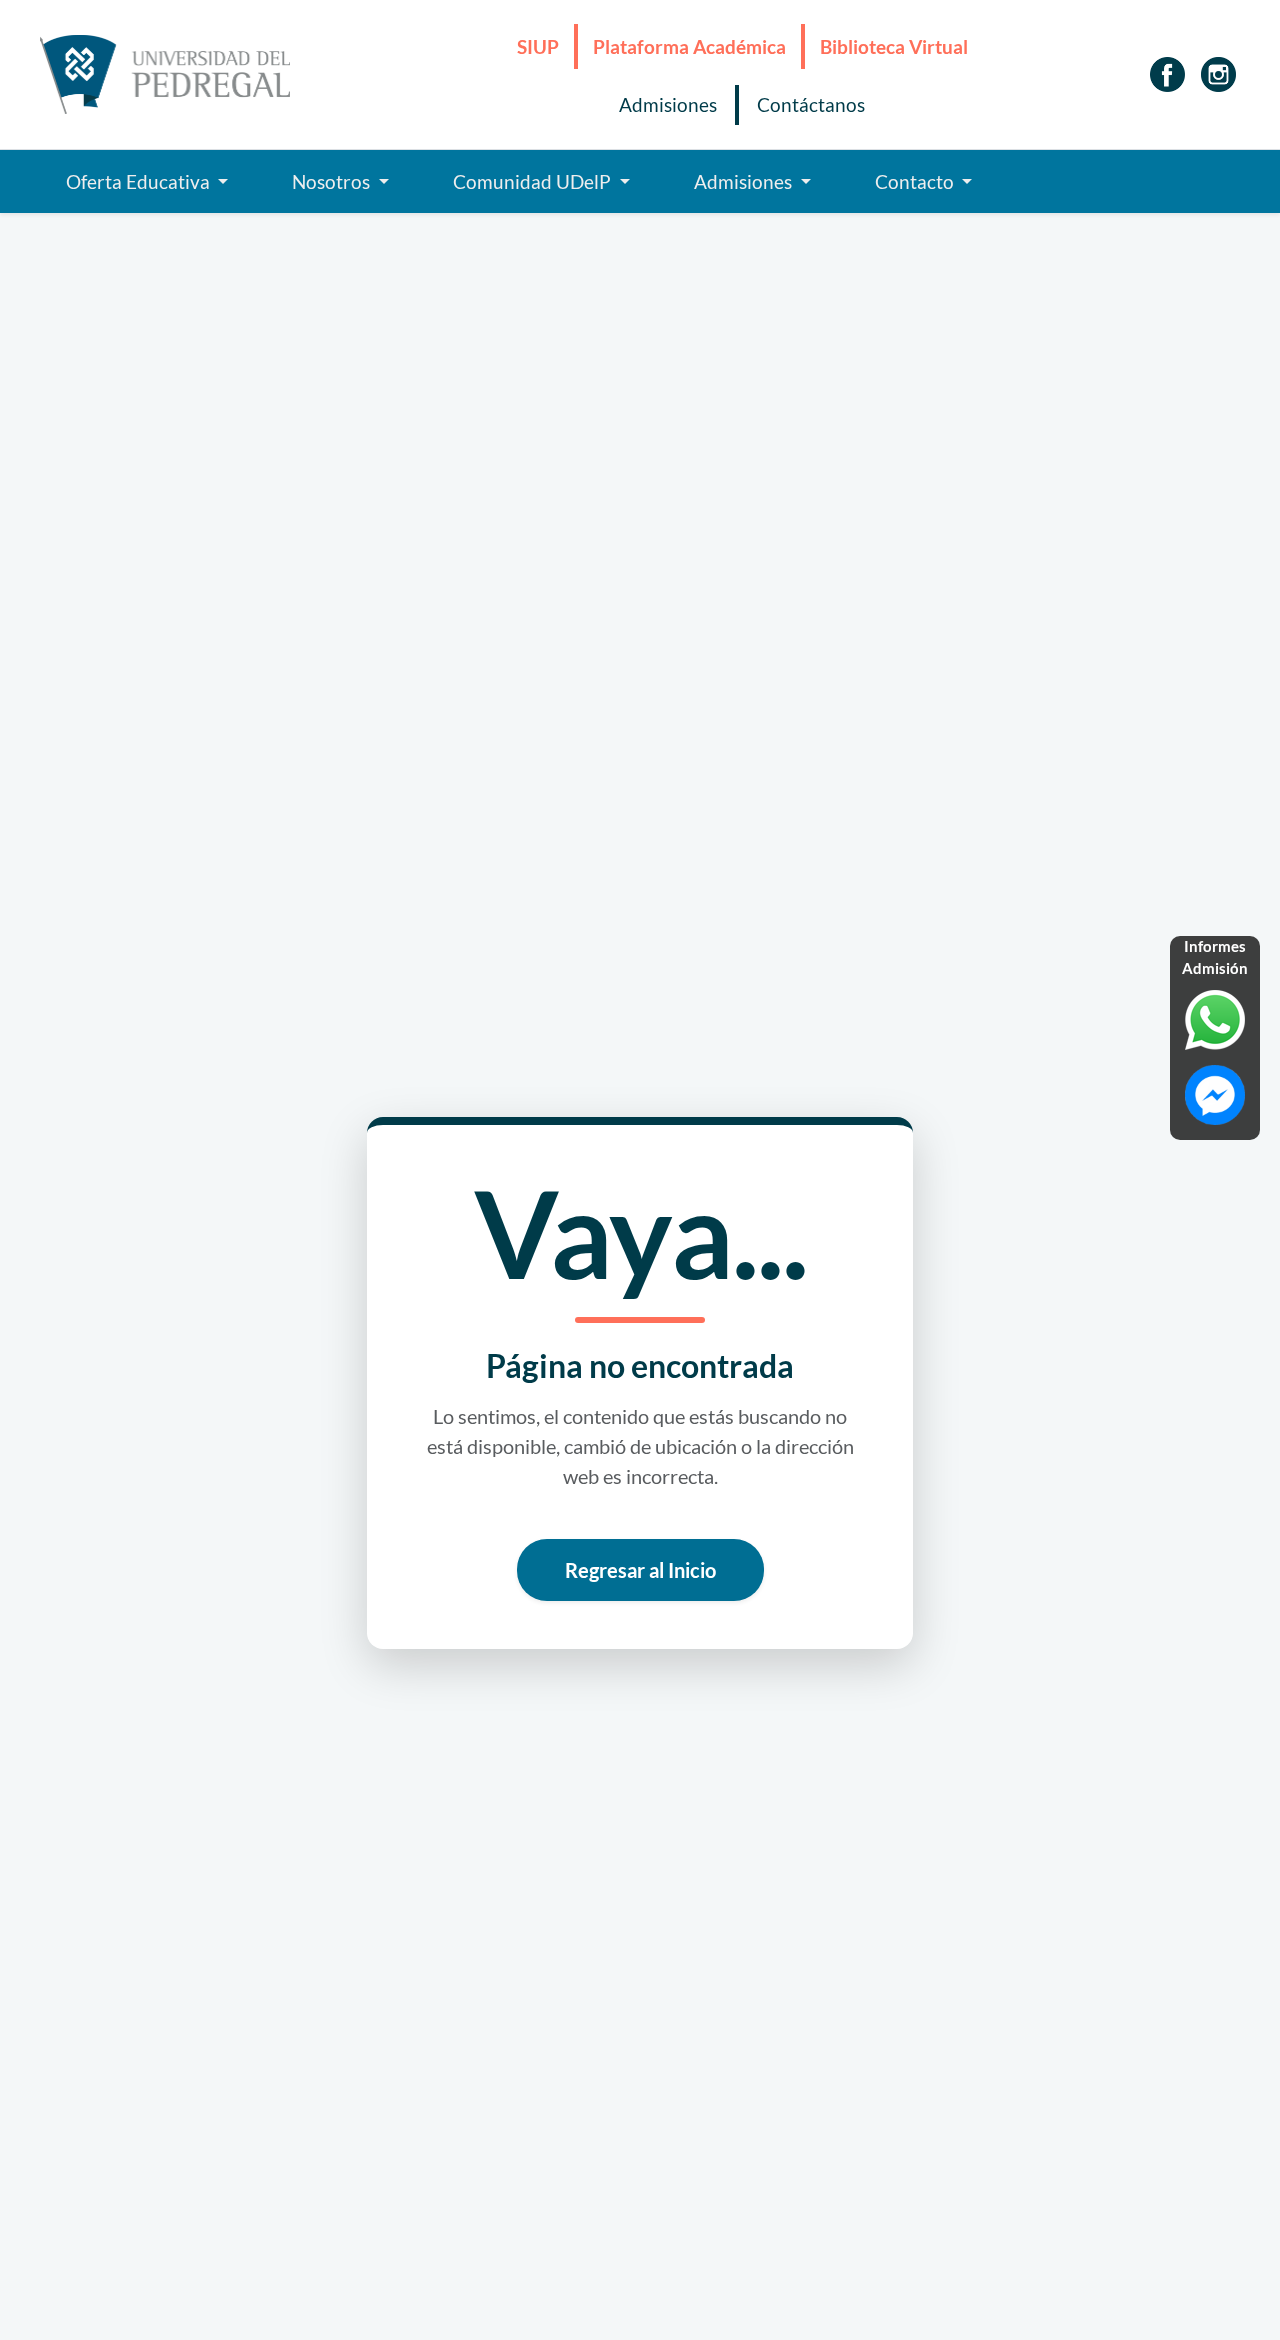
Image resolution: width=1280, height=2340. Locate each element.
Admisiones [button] (745, 182)
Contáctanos (811, 105)
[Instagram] (1218, 74)
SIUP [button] (538, 47)
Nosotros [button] (333, 182)
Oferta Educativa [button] (140, 182)
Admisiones (668, 105)
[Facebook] (1167, 74)
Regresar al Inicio (640, 1570)
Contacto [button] (916, 182)
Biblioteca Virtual (894, 47)
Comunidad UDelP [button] (534, 182)
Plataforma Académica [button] (689, 47)
